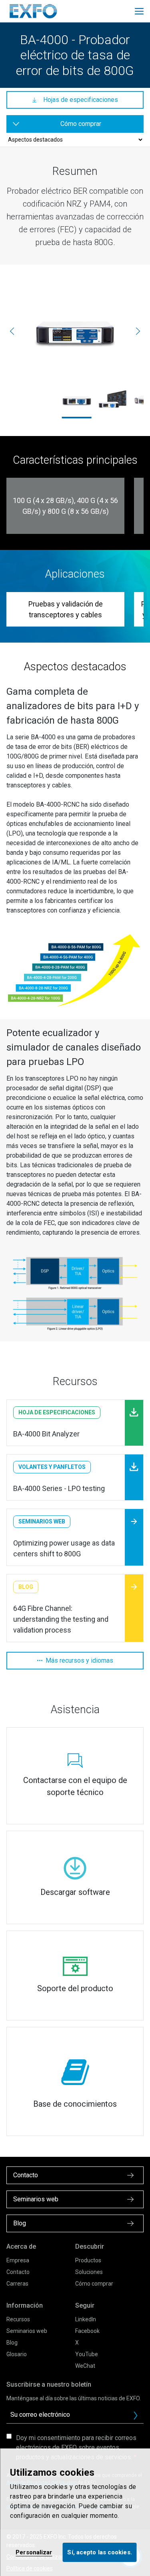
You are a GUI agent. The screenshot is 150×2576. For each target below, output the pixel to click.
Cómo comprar (94, 2284)
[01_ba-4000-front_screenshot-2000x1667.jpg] (112, 400)
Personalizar (34, 2552)
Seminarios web (27, 2331)
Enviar (136, 2416)
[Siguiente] (138, 331)
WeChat (85, 2366)
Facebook (87, 2331)
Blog (12, 2343)
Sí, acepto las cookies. (99, 2552)
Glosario (17, 2354)
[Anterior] (12, 331)
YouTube (87, 2354)
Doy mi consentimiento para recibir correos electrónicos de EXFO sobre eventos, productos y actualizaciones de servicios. (76, 2447)
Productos (88, 2260)
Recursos (18, 2319)
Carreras (17, 2284)
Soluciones (89, 2272)
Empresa (18, 2260)
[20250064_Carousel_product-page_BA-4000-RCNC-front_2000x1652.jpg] (75, 331)
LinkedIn (86, 2319)
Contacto (18, 2272)
